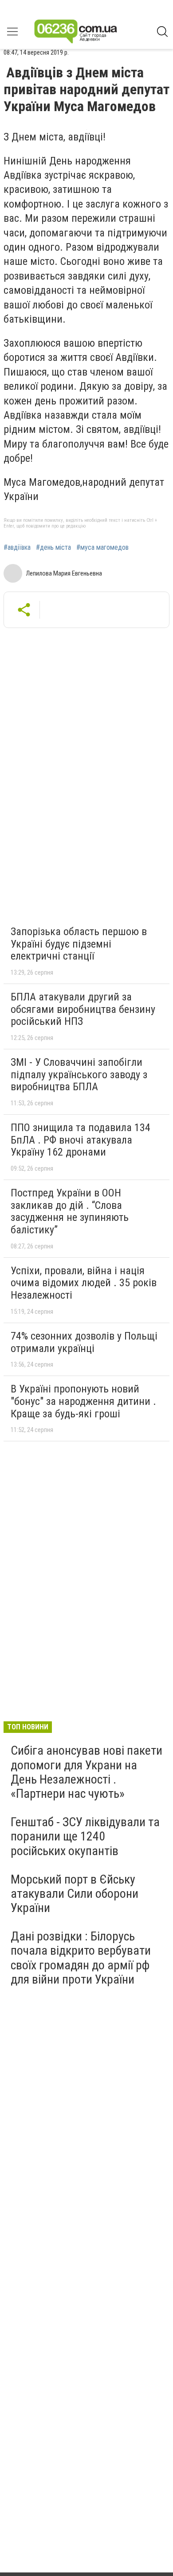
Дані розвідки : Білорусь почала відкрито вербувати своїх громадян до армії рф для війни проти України (81, 1958)
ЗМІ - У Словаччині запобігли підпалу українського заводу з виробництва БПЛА (79, 1074)
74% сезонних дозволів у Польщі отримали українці (84, 1342)
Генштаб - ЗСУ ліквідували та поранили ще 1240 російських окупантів (85, 1836)
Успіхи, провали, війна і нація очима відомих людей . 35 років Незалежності (84, 1283)
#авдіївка (17, 548)
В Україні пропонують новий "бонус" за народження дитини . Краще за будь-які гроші (83, 1401)
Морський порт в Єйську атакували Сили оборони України (75, 1894)
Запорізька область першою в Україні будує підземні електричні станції (79, 944)
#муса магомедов (102, 548)
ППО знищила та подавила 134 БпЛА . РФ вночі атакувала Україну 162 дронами (81, 1140)
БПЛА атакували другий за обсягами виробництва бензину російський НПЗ (83, 1009)
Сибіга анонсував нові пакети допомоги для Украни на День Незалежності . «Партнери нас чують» (86, 1772)
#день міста (53, 548)
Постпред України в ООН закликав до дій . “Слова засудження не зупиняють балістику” (70, 1211)
